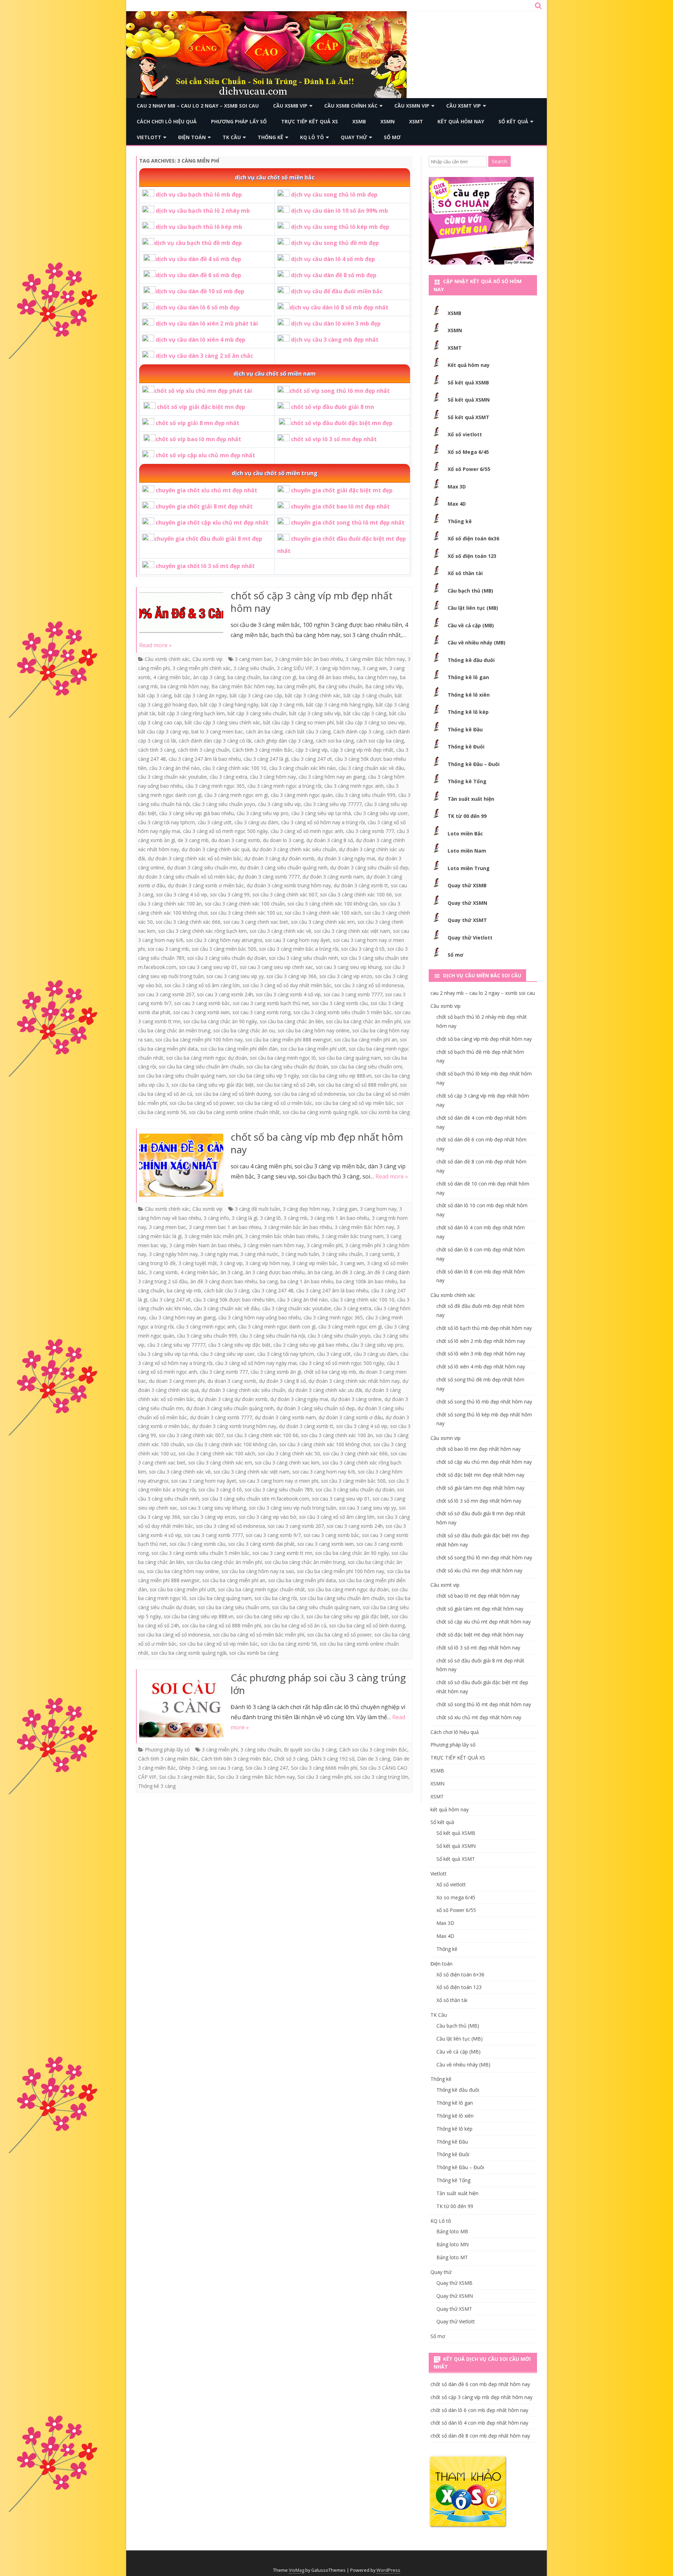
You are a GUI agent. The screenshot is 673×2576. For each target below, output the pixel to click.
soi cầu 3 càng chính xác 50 (289, 1453)
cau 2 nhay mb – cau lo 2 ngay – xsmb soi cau (198, 106)
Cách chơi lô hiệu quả (167, 121)
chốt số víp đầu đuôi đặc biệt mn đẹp (342, 423)
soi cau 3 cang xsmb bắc (202, 1003)
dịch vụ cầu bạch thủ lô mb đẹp (199, 194)
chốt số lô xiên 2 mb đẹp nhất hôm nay (481, 1341)
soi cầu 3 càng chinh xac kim (287, 1463)
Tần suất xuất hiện (471, 799)
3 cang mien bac (253, 659)
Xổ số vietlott (465, 434)
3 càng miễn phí (325, 1245)
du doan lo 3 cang (283, 840)
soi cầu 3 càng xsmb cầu (340, 1003)
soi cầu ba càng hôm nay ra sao (258, 1571)
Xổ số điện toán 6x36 (473, 538)
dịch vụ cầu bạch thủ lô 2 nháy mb (203, 211)
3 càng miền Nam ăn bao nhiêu (205, 1245)
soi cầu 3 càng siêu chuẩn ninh (303, 958)
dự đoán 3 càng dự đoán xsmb (279, 858)
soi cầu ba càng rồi (276, 1598)
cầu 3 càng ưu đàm (256, 822)
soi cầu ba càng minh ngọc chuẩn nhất (261, 1589)
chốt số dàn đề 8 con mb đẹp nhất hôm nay (480, 2436)
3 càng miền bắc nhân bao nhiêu (282, 1236)
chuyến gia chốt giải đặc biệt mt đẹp (342, 490)
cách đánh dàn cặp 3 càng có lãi (215, 741)
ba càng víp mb (184, 1290)
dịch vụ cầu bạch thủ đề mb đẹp (198, 243)
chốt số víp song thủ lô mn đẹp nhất (340, 391)
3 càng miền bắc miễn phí (213, 1236)
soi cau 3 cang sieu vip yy (235, 976)
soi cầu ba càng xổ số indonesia (310, 1094)
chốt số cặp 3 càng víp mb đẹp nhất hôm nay (312, 602)
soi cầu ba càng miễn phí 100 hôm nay (199, 1040)
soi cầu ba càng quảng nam (350, 1058)
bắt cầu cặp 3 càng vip (163, 732)
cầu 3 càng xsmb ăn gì (276, 1372)
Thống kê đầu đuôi (471, 660)
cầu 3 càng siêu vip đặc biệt (239, 1345)
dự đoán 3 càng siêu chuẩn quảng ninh (284, 867)
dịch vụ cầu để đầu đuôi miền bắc (337, 291)
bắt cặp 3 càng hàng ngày (229, 705)
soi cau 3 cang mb (168, 949)
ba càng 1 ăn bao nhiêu (307, 1281)
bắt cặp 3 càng (155, 695)
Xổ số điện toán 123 (472, 556)
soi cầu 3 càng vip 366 (291, 976)
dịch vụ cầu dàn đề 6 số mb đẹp (198, 275)
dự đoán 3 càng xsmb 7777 (269, 877)
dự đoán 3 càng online (356, 1399)
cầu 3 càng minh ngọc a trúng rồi (284, 786)
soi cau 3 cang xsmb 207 (166, 994)
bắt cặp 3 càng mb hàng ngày (339, 705)
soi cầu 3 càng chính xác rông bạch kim (202, 931)
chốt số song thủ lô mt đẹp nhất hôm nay (484, 1704)
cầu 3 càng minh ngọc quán (302, 795)
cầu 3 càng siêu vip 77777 (333, 804)
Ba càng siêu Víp (384, 686)
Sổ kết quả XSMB (468, 382)
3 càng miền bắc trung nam (352, 1236)
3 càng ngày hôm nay (173, 1254)
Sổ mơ (392, 137)
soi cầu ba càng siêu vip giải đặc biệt (213, 1085)
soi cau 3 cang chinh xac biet (256, 922)
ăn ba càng (320, 1272)
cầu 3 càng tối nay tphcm (166, 822)
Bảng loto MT (452, 2257)
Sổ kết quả (513, 121)
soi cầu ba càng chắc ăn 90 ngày (220, 1021)
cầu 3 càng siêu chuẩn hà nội (272, 1336)
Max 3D (457, 487)
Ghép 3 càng (193, 1768)
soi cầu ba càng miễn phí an (366, 1040)
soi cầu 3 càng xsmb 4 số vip (288, 994)
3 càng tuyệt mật (198, 1263)
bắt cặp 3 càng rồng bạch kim (191, 713)
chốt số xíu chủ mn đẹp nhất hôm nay (479, 1570)
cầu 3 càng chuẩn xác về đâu (371, 768)
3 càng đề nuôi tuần (257, 1209)
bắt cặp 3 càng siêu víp (315, 713)
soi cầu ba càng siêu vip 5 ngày (264, 1076)
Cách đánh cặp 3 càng (358, 732)
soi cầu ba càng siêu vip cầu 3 (270, 1616)
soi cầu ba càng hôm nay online (314, 1030)
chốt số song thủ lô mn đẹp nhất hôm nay (484, 1557)
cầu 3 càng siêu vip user (381, 813)
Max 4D (457, 504)
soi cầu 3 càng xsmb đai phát (261, 1544)
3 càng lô (270, 1218)
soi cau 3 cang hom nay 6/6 (324, 1472)
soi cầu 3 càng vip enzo (346, 976)
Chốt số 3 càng (291, 1759)
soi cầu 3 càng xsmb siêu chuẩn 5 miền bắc (342, 1012)
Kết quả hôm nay (469, 365)
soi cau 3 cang (226, 1768)
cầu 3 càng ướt (215, 822)
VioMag (297, 2570)
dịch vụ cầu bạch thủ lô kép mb (199, 227)
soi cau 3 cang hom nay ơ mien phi (279, 1481)
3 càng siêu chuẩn (254, 668)
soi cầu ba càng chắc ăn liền (291, 1021)
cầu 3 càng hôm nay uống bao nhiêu (260, 1317)
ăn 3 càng (232, 1272)
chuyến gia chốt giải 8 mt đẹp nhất (204, 506)
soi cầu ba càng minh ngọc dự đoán (207, 1058)
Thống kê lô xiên (469, 695)
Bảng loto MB (452, 2231)
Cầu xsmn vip (412, 106)
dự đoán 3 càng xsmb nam (333, 877)
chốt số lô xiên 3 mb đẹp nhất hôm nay (481, 1354)
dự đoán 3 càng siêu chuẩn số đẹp (369, 867)
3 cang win (375, 668)
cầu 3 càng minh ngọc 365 (215, 786)
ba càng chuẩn (244, 677)
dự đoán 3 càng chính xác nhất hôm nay (354, 1381)
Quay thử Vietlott (470, 938)
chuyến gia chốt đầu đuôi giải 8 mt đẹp (208, 539)
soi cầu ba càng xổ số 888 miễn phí (358, 1085)
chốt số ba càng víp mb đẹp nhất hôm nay (317, 1143)
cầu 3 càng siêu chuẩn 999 (365, 795)
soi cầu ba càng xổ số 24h (286, 1085)
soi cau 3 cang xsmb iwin (201, 1012)
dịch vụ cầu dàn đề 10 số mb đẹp (200, 291)
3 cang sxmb (380, 1254)
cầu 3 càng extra (228, 777)
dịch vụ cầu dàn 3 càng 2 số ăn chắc (204, 356)
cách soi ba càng (335, 741)
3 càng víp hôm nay (338, 668)
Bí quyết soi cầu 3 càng (310, 1750)
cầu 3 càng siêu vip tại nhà (321, 813)
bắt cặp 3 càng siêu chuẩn (257, 713)
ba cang (269, 1281)
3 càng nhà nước (259, 1254)
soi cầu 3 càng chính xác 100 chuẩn (245, 904)
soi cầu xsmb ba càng (385, 1112)
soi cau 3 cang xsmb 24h (225, 994)
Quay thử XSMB (467, 885)
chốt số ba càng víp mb (330, 1372)
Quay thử (354, 137)
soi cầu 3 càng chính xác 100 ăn (337, 1435)
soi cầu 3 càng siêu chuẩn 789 (279, 1489)
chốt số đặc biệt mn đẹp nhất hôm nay (480, 1475)
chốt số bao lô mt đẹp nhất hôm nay (478, 1596)
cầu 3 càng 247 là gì (266, 759)
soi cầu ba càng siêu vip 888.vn (337, 1076)
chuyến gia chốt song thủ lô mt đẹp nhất (348, 522)
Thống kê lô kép (468, 712)
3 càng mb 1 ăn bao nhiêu (340, 1218)
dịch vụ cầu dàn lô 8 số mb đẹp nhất (339, 307)
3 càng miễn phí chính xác (202, 668)
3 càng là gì (244, 1218)
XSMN (388, 121)
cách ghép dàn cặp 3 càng (284, 741)
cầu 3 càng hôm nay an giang (332, 777)
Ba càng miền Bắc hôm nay (243, 686)
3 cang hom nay (378, 1209)
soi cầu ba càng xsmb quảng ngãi (320, 1112)
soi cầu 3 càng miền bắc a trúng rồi (299, 949)
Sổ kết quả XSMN (469, 400)
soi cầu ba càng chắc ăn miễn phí (363, 1021)
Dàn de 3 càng (374, 1759)
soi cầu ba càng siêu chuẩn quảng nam (182, 1076)
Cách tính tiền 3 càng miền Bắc (236, 1759)
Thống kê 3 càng (157, 1786)
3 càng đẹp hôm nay (306, 1209)
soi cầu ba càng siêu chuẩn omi (366, 1067)
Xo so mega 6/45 (456, 1897)
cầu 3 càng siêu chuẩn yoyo (224, 804)
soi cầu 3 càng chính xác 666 (188, 922)
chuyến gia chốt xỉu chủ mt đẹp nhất (206, 490)
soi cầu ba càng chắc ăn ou (244, 1030)
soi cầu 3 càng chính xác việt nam (352, 931)
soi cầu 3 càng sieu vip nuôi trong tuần (293, 1508)
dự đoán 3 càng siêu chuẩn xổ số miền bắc (186, 877)
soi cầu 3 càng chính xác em (323, 922)
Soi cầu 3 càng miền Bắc (187, 1777)
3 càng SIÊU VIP (295, 668)
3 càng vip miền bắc (315, 1263)
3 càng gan (345, 1209)
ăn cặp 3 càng (209, 677)
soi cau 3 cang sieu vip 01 (208, 967)
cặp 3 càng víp (312, 750)
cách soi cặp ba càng (380, 741)
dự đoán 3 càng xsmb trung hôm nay (289, 885)
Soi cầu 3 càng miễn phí (324, 1777)
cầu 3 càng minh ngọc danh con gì (277, 1327)
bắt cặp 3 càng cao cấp (256, 695)
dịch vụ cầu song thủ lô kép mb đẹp (340, 227)
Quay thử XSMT (467, 920)
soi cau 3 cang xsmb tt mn (282, 1553)
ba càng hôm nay (378, 677)
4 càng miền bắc (172, 677)
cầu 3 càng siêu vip (279, 804)
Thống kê (270, 137)
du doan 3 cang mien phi (177, 1381)
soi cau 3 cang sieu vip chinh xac (276, 967)
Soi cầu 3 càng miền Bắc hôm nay (256, 1777)
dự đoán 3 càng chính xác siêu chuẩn (294, 849)
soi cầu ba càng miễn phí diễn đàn (239, 1049)
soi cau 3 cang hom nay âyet (298, 940)
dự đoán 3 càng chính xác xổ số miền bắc (195, 858)
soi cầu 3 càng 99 (230, 894)
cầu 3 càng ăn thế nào (175, 768)
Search (499, 161)
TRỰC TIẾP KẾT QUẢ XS (310, 121)
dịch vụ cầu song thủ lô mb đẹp (334, 194)
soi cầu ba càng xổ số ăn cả (295, 1625)
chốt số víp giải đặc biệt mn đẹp (201, 407)
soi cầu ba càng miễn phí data (302, 1580)
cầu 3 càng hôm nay (273, 777)
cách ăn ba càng (264, 732)
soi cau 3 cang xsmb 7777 (353, 994)
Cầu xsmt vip (464, 106)
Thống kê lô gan (468, 677)
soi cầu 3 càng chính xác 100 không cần (332, 904)
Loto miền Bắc (465, 833)
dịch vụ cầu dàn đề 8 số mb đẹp (334, 275)
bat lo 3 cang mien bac (217, 732)
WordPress (388, 2570)
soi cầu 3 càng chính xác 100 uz (246, 913)
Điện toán (192, 137)
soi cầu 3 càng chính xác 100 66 (356, 894)
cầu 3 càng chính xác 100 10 (234, 768)
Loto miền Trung (469, 868)
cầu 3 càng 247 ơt (312, 759)
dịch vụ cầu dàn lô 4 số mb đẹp (333, 259)
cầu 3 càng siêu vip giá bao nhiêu (196, 813)
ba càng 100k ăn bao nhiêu (367, 1281)
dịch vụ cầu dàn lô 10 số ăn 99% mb (339, 211)
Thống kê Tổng (467, 781)
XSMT (416, 121)
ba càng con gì (280, 677)
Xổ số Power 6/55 (469, 469)
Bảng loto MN (453, 2244)
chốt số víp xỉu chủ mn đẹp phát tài (203, 391)
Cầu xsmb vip (290, 106)
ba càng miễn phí (296, 686)
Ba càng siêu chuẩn (340, 686)
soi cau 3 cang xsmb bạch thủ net (271, 1003)
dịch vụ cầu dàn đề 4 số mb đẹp (198, 259)
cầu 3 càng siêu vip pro (263, 813)
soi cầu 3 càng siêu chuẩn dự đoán (227, 958)
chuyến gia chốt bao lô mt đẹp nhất (340, 506)
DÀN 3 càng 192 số (332, 1759)
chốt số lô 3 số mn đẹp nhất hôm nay (479, 1501)
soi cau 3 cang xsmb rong (261, 1012)
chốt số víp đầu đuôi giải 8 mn (332, 407)
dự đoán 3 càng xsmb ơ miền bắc (206, 885)
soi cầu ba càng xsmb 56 (289, 1644)
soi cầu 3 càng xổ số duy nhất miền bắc (287, 985)
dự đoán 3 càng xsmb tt (361, 885)
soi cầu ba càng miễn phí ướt (313, 1049)
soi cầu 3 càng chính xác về (280, 931)
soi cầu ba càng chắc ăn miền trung (305, 1562)
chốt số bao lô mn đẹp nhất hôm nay (478, 1449)
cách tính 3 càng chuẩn (204, 750)
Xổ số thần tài (465, 573)
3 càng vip (231, 1263)
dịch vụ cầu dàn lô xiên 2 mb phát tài (207, 323)
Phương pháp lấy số (239, 121)
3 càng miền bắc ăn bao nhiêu (309, 659)
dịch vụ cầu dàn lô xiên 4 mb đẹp (200, 340)
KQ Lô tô (312, 137)
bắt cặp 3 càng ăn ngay (200, 695)
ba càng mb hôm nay (185, 686)
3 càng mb (295, 1218)
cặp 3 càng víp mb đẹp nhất (362, 750)
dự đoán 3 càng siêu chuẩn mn (202, 867)
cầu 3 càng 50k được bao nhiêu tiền (234, 1300)
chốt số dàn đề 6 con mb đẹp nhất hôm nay (480, 2384)
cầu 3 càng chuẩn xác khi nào (302, 768)
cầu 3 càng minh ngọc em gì (236, 795)
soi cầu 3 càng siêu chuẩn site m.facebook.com (256, 1499)
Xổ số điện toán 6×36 (460, 1974)
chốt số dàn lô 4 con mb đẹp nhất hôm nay (479, 2423)
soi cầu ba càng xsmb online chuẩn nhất (234, 1112)
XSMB (359, 121)
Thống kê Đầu (465, 729)
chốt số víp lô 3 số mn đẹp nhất (334, 439)
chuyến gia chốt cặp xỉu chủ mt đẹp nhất (212, 522)
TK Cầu (232, 137)
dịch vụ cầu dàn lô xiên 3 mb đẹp (336, 323)
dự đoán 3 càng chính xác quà (216, 849)
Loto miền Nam (467, 851)
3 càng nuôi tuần (300, 1254)
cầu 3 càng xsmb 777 (370, 831)
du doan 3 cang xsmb (236, 840)
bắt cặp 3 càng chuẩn (368, 695)
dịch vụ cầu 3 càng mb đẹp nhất (335, 340)
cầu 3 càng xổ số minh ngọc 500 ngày (225, 831)
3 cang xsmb (163, 1272)
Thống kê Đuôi (466, 747)
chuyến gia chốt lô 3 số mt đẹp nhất (205, 566)
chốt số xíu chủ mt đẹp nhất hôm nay (479, 1717)
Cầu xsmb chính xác (351, 106)
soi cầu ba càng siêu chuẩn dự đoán (287, 1067)
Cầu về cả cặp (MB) (471, 625)
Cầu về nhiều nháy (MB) (477, 643)
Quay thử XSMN (467, 903)
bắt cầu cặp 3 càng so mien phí (298, 722)
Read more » (155, 645)
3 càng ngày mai (219, 1254)
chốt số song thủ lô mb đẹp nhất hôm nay (484, 1402)
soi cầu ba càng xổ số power (202, 1103)
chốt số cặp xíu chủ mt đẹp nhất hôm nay (484, 1622)
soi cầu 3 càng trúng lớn (381, 1777)
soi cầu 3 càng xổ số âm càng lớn (202, 985)
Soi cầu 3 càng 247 (267, 1768)
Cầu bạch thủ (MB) (470, 591)
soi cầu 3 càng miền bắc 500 (224, 949)
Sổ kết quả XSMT (468, 417)
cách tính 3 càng (157, 750)
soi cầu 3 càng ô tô (363, 949)
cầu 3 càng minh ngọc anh (354, 786)
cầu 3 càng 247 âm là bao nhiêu (205, 759)
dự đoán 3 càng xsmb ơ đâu (351, 1417)
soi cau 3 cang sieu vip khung (349, 967)
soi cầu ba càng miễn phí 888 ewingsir (288, 1040)
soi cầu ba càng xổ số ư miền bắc (275, 1103)
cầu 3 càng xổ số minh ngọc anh (307, 831)
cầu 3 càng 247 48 (273, 1290)
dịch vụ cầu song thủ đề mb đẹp (335, 243)
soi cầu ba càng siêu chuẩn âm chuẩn (201, 1067)
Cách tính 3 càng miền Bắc (263, 750)
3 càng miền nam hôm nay (274, 1245)
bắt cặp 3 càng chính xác (313, 695)
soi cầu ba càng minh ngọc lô (283, 1058)
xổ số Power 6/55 (456, 1910)
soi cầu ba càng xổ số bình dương (233, 1094)
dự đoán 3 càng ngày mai (346, 858)
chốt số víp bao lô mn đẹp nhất (198, 439)
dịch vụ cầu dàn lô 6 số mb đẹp (198, 307)
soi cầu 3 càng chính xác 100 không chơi (325, 1444)
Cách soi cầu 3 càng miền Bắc (373, 1750)
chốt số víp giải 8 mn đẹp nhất (198, 423)
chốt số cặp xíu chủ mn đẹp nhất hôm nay (484, 1462)
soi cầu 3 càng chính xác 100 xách (323, 913)
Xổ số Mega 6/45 (468, 452)
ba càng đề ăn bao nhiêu (327, 677)
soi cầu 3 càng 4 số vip (182, 894)
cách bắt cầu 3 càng (308, 732)
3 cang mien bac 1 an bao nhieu (225, 1227)
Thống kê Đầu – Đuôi (474, 764)
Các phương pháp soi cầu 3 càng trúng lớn (318, 1684)
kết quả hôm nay (461, 121)
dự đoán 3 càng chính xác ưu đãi (325, 1390)
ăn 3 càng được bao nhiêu (275, 1272)
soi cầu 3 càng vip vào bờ (267, 1517)
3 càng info (216, 1218)
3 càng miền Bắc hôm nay (375, 659)
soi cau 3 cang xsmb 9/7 (273, 1535)
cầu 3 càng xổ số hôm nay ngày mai (256, 1363)
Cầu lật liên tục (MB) (473, 608)
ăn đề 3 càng (350, 1272)
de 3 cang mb (193, 840)
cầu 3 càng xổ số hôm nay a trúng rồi (323, 822)
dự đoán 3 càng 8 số (330, 840)
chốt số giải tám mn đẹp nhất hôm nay (480, 1488)
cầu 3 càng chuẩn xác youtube (172, 777)
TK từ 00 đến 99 (467, 816)
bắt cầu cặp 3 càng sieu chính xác (223, 722)
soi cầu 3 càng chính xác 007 (285, 894)
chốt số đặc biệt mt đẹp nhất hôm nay (480, 1635)
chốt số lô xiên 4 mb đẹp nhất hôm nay (481, 1366)
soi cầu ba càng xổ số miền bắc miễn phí (259, 1635)
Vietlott (149, 137)
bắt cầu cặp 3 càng (365, 713)
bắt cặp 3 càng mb (282, 705)
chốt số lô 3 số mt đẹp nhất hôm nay (478, 1648)
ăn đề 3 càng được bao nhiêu (224, 1281)
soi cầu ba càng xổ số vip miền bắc (354, 1103)
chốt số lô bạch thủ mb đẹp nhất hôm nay (484, 1328)
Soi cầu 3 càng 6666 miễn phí (324, 1768)
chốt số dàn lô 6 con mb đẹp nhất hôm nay (479, 2410)
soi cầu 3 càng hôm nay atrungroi (224, 940)
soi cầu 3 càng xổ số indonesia (369, 985)
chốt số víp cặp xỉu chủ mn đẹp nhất (205, 455)
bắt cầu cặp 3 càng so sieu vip (371, 722)
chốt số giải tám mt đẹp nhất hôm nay (480, 1609)
